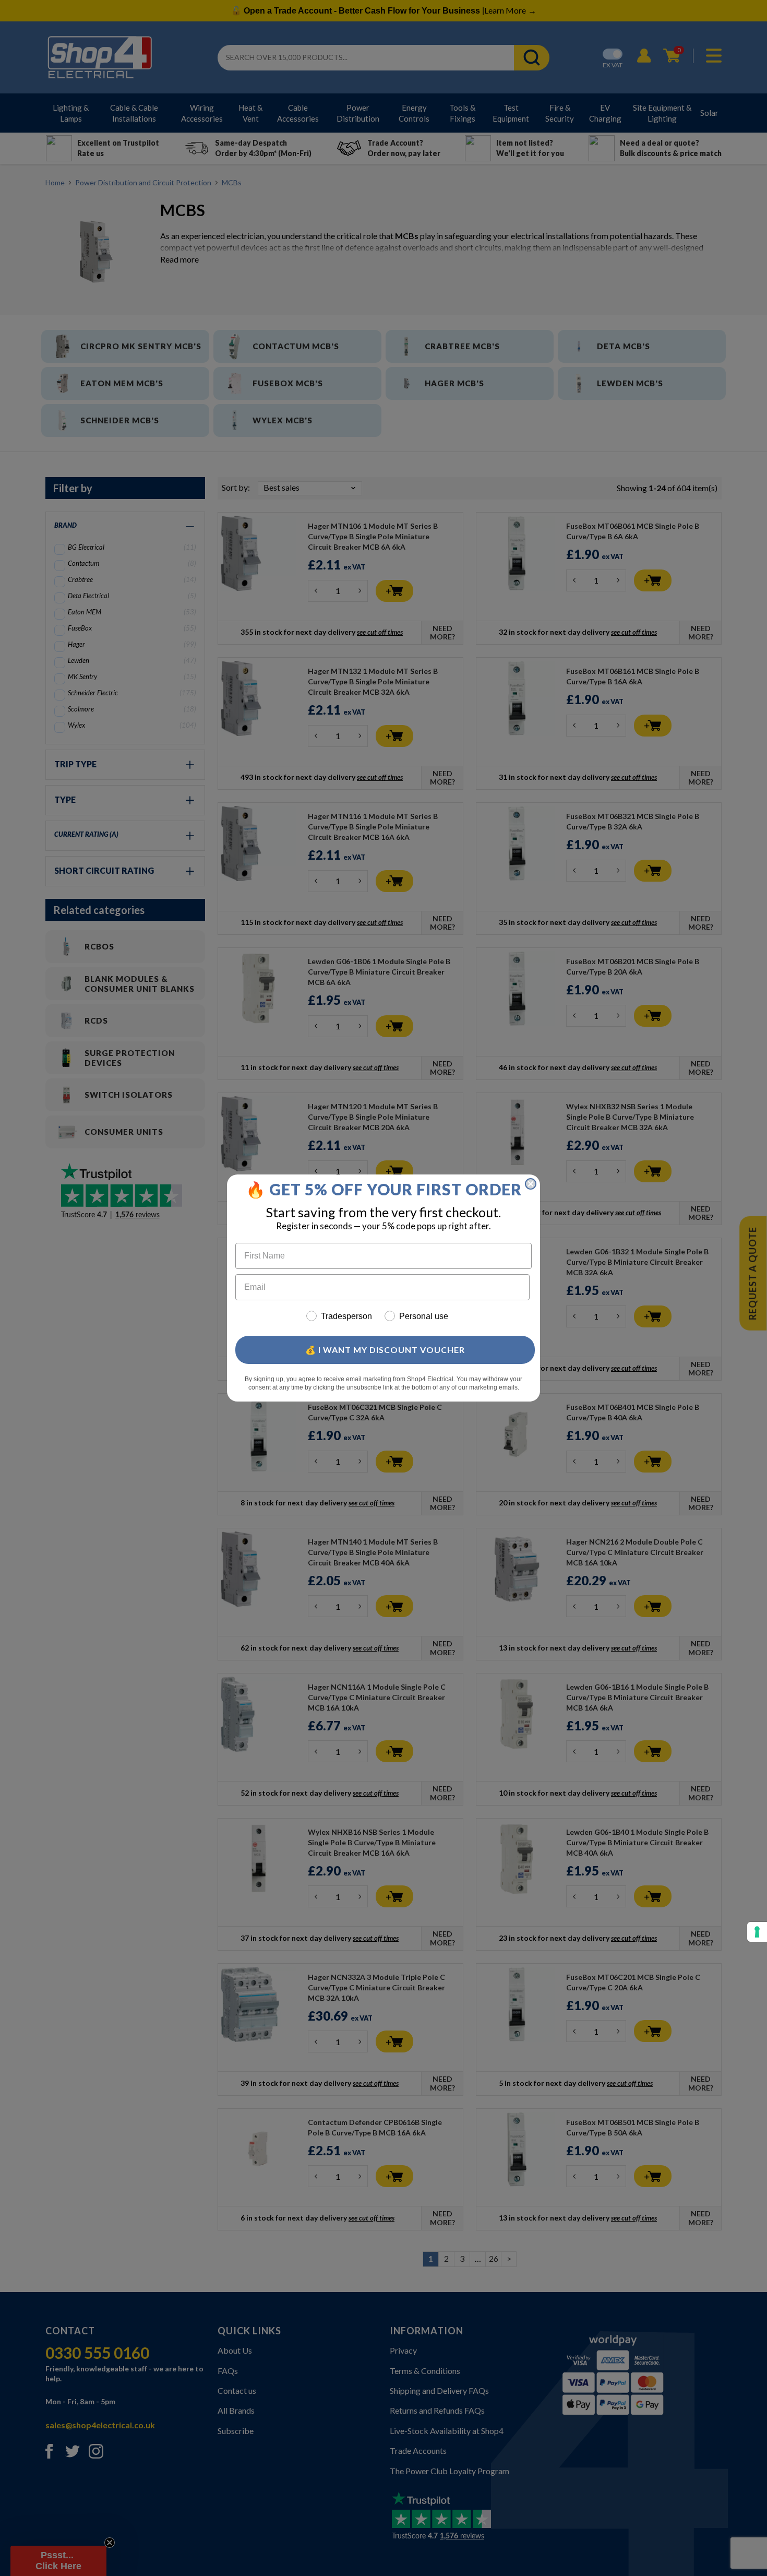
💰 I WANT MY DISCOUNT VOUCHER (385, 1350)
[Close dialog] (531, 1184)
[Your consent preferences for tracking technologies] (757, 1932)
